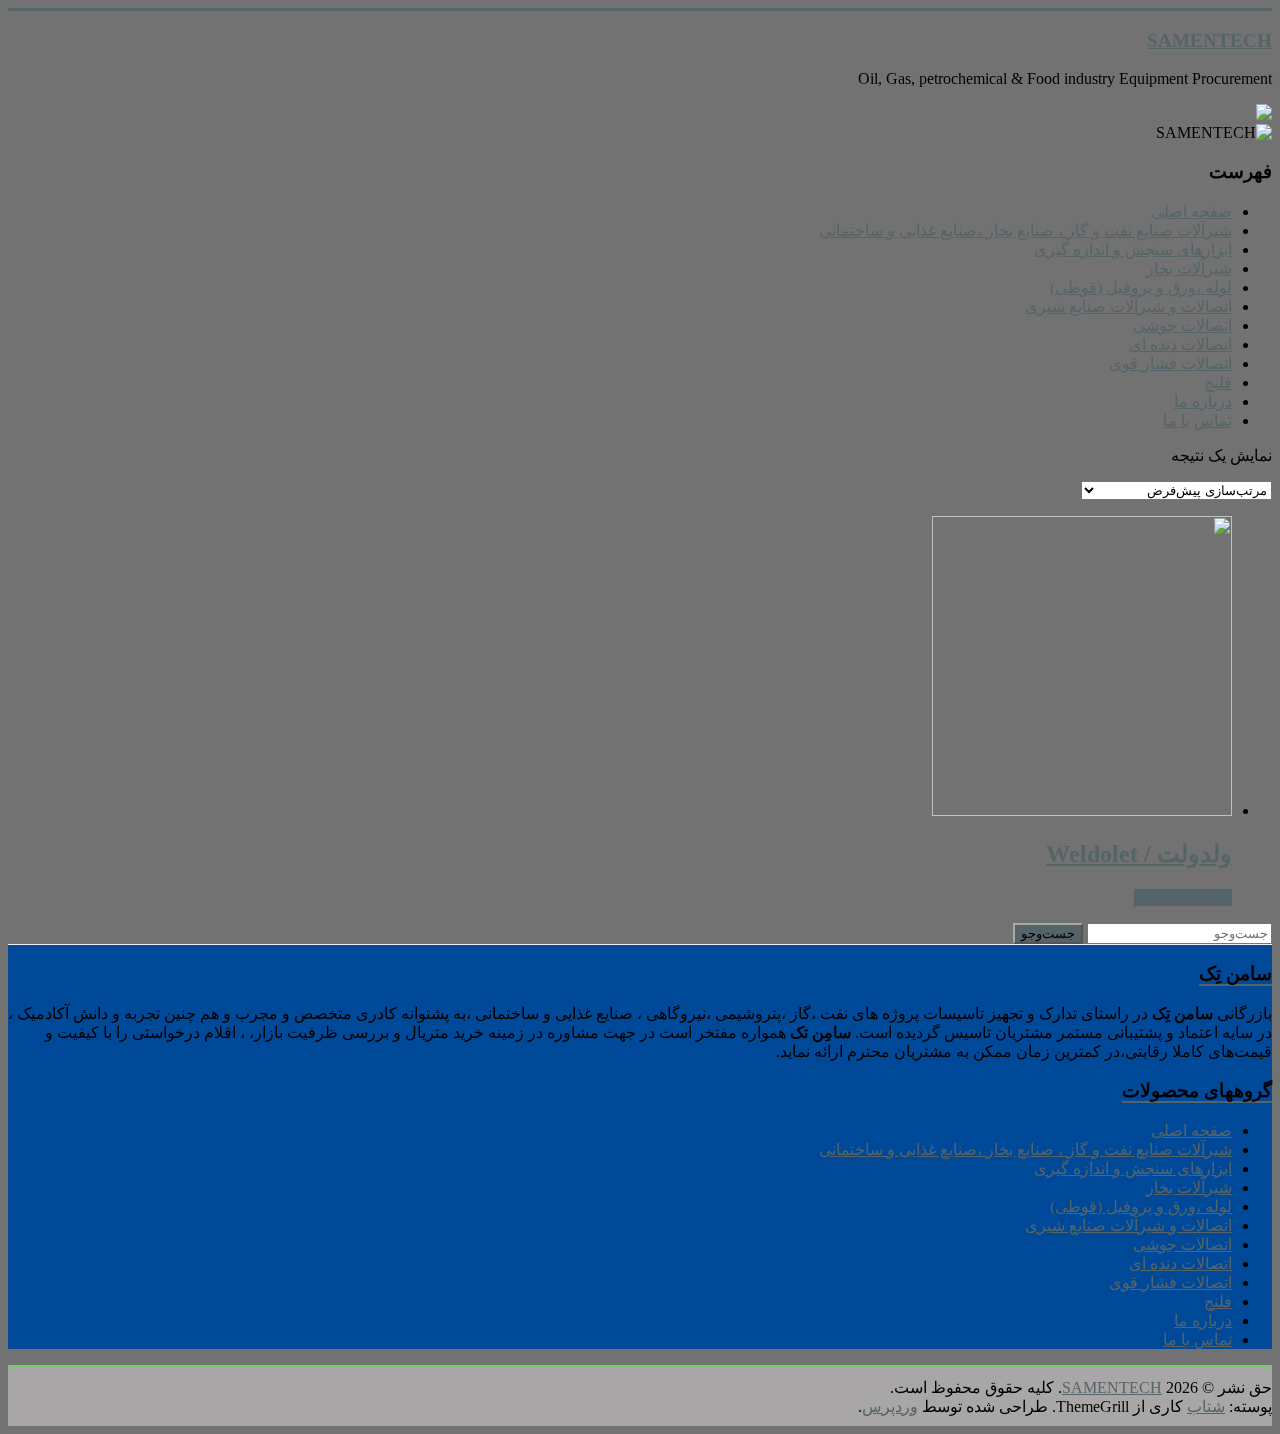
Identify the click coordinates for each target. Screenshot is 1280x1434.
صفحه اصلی (1191, 211)
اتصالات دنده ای (1180, 344)
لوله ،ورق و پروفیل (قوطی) (1141, 287)
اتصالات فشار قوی (1170, 363)
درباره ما (1203, 401)
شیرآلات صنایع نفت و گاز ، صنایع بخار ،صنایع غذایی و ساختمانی (1025, 230)
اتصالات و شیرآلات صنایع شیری (1128, 306)
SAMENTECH (1209, 40)
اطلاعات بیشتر (1183, 897)
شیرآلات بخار (1189, 268)
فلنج (1218, 382)
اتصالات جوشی (1182, 325)
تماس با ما (1197, 420)
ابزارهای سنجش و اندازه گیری (1133, 249)
